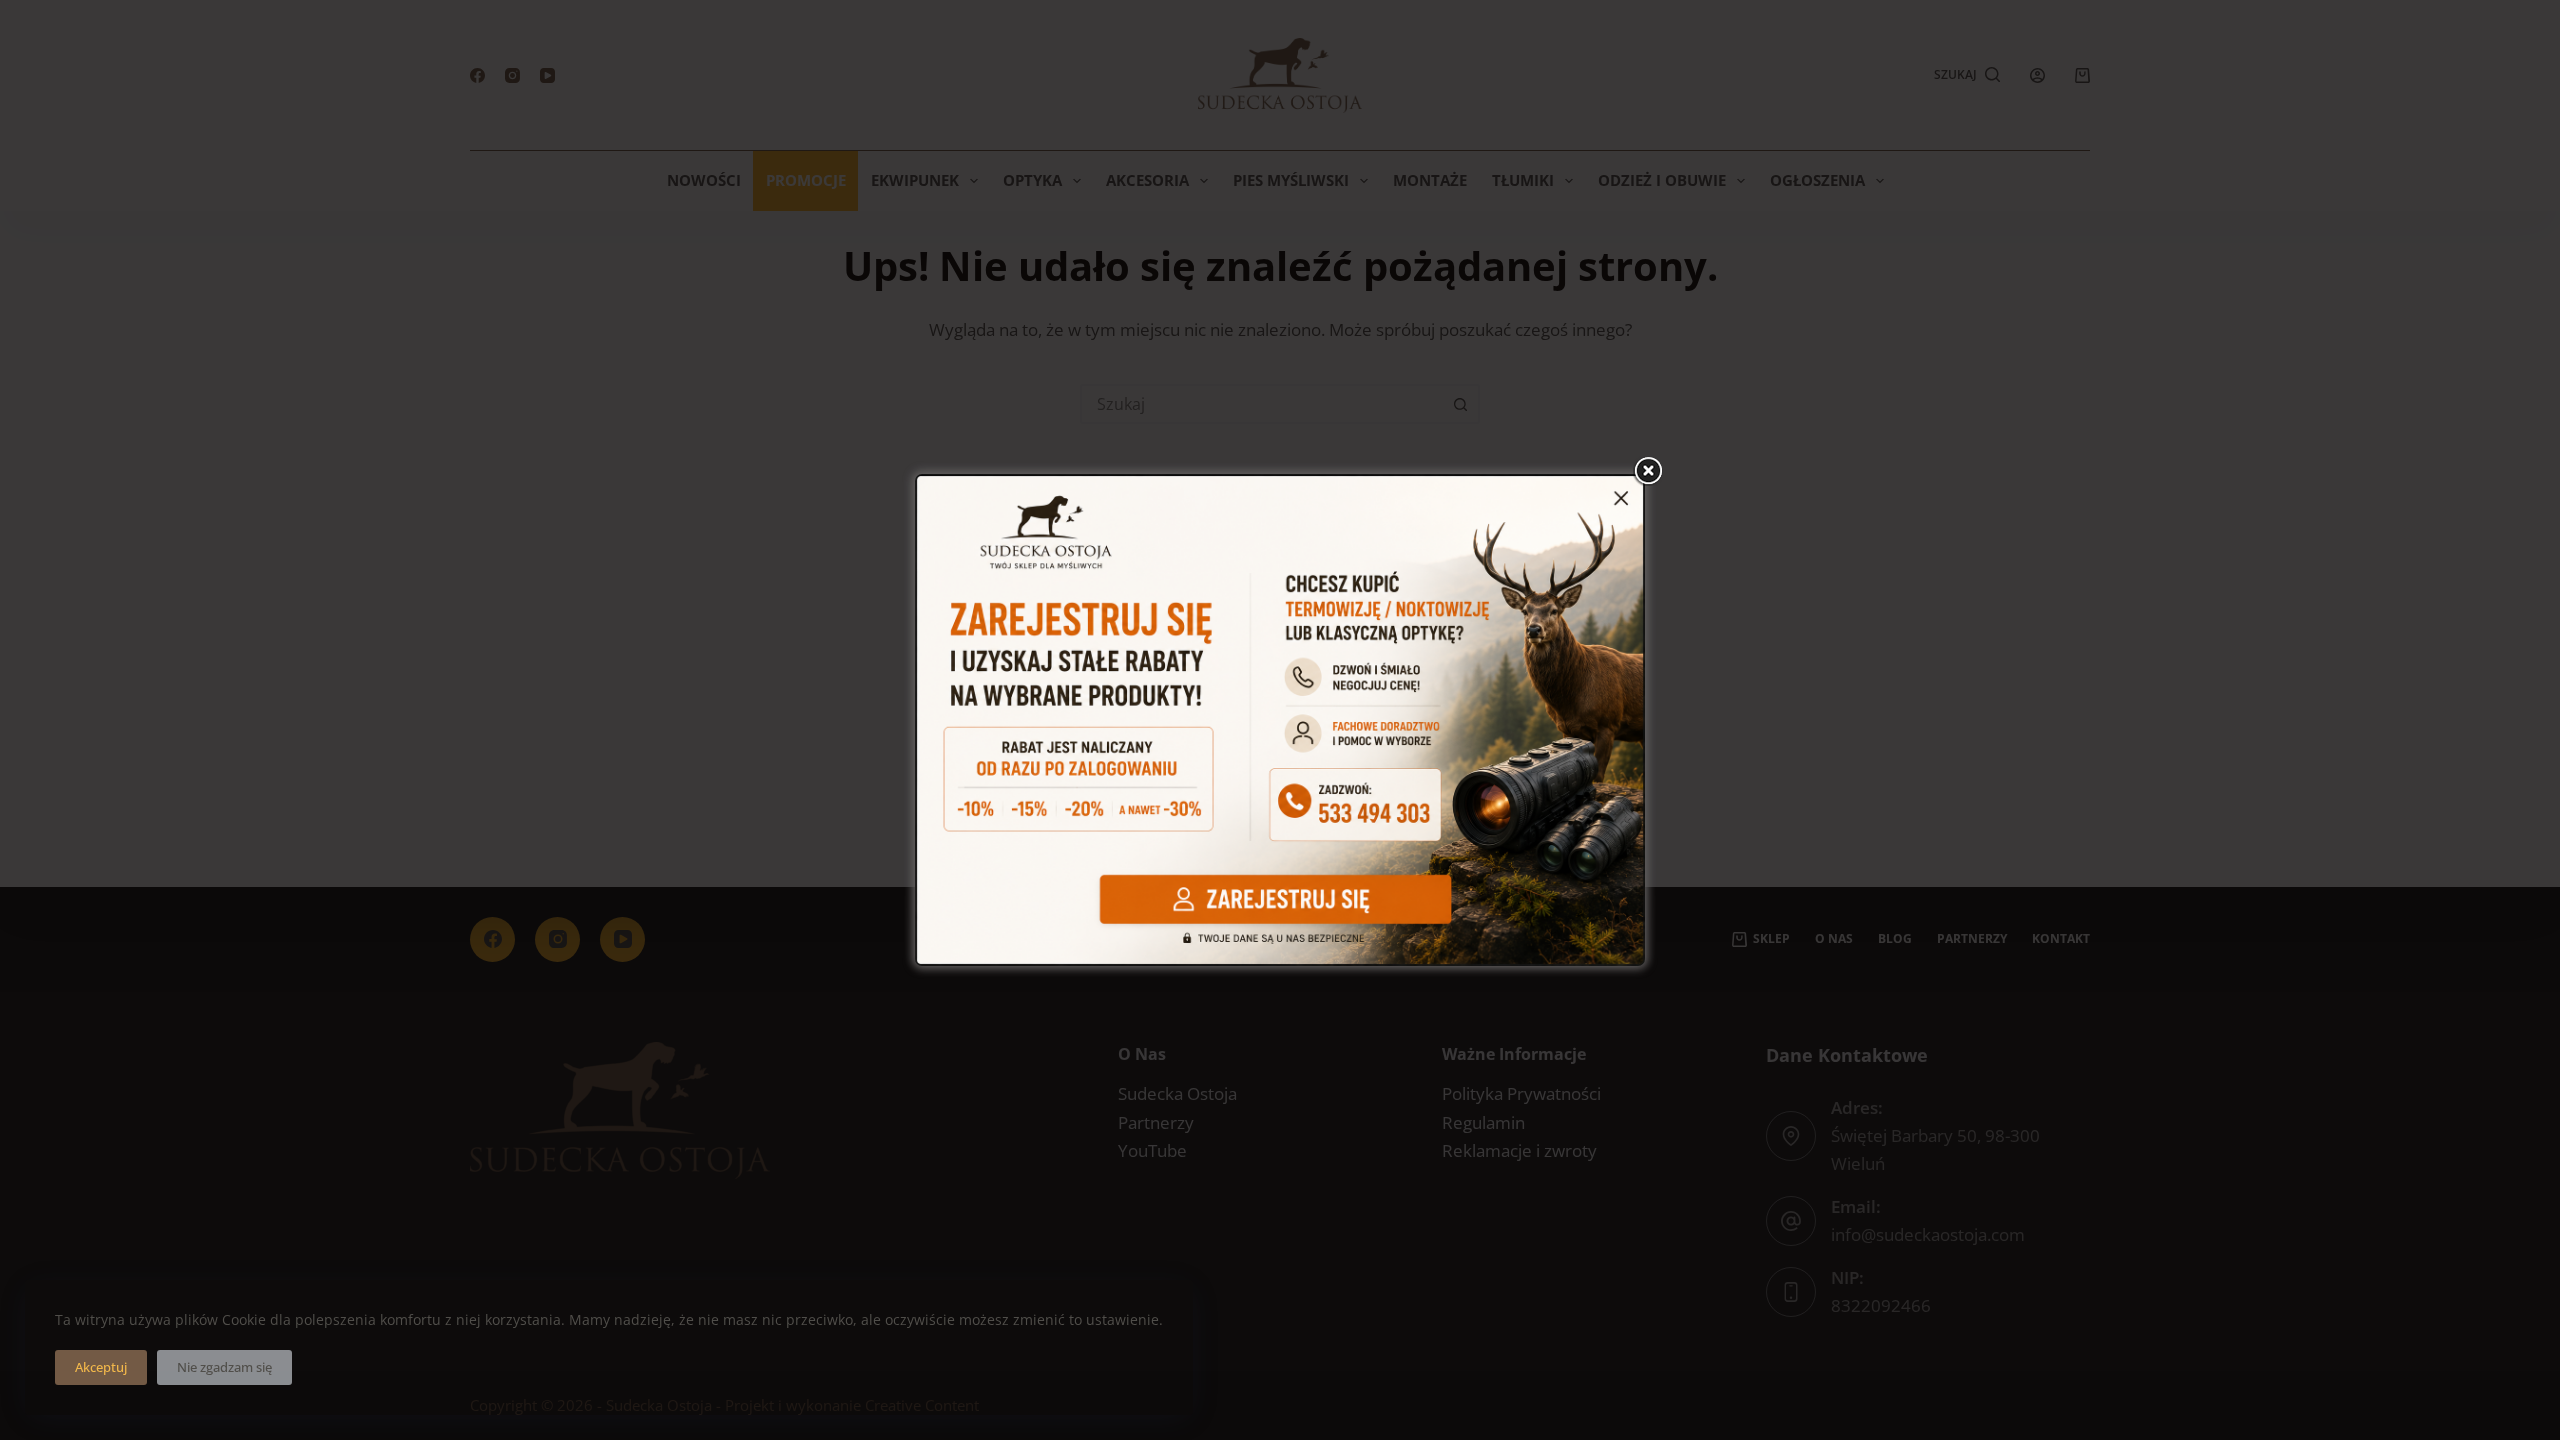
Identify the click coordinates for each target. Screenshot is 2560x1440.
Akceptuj (101, 1367)
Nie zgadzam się (224, 1367)
